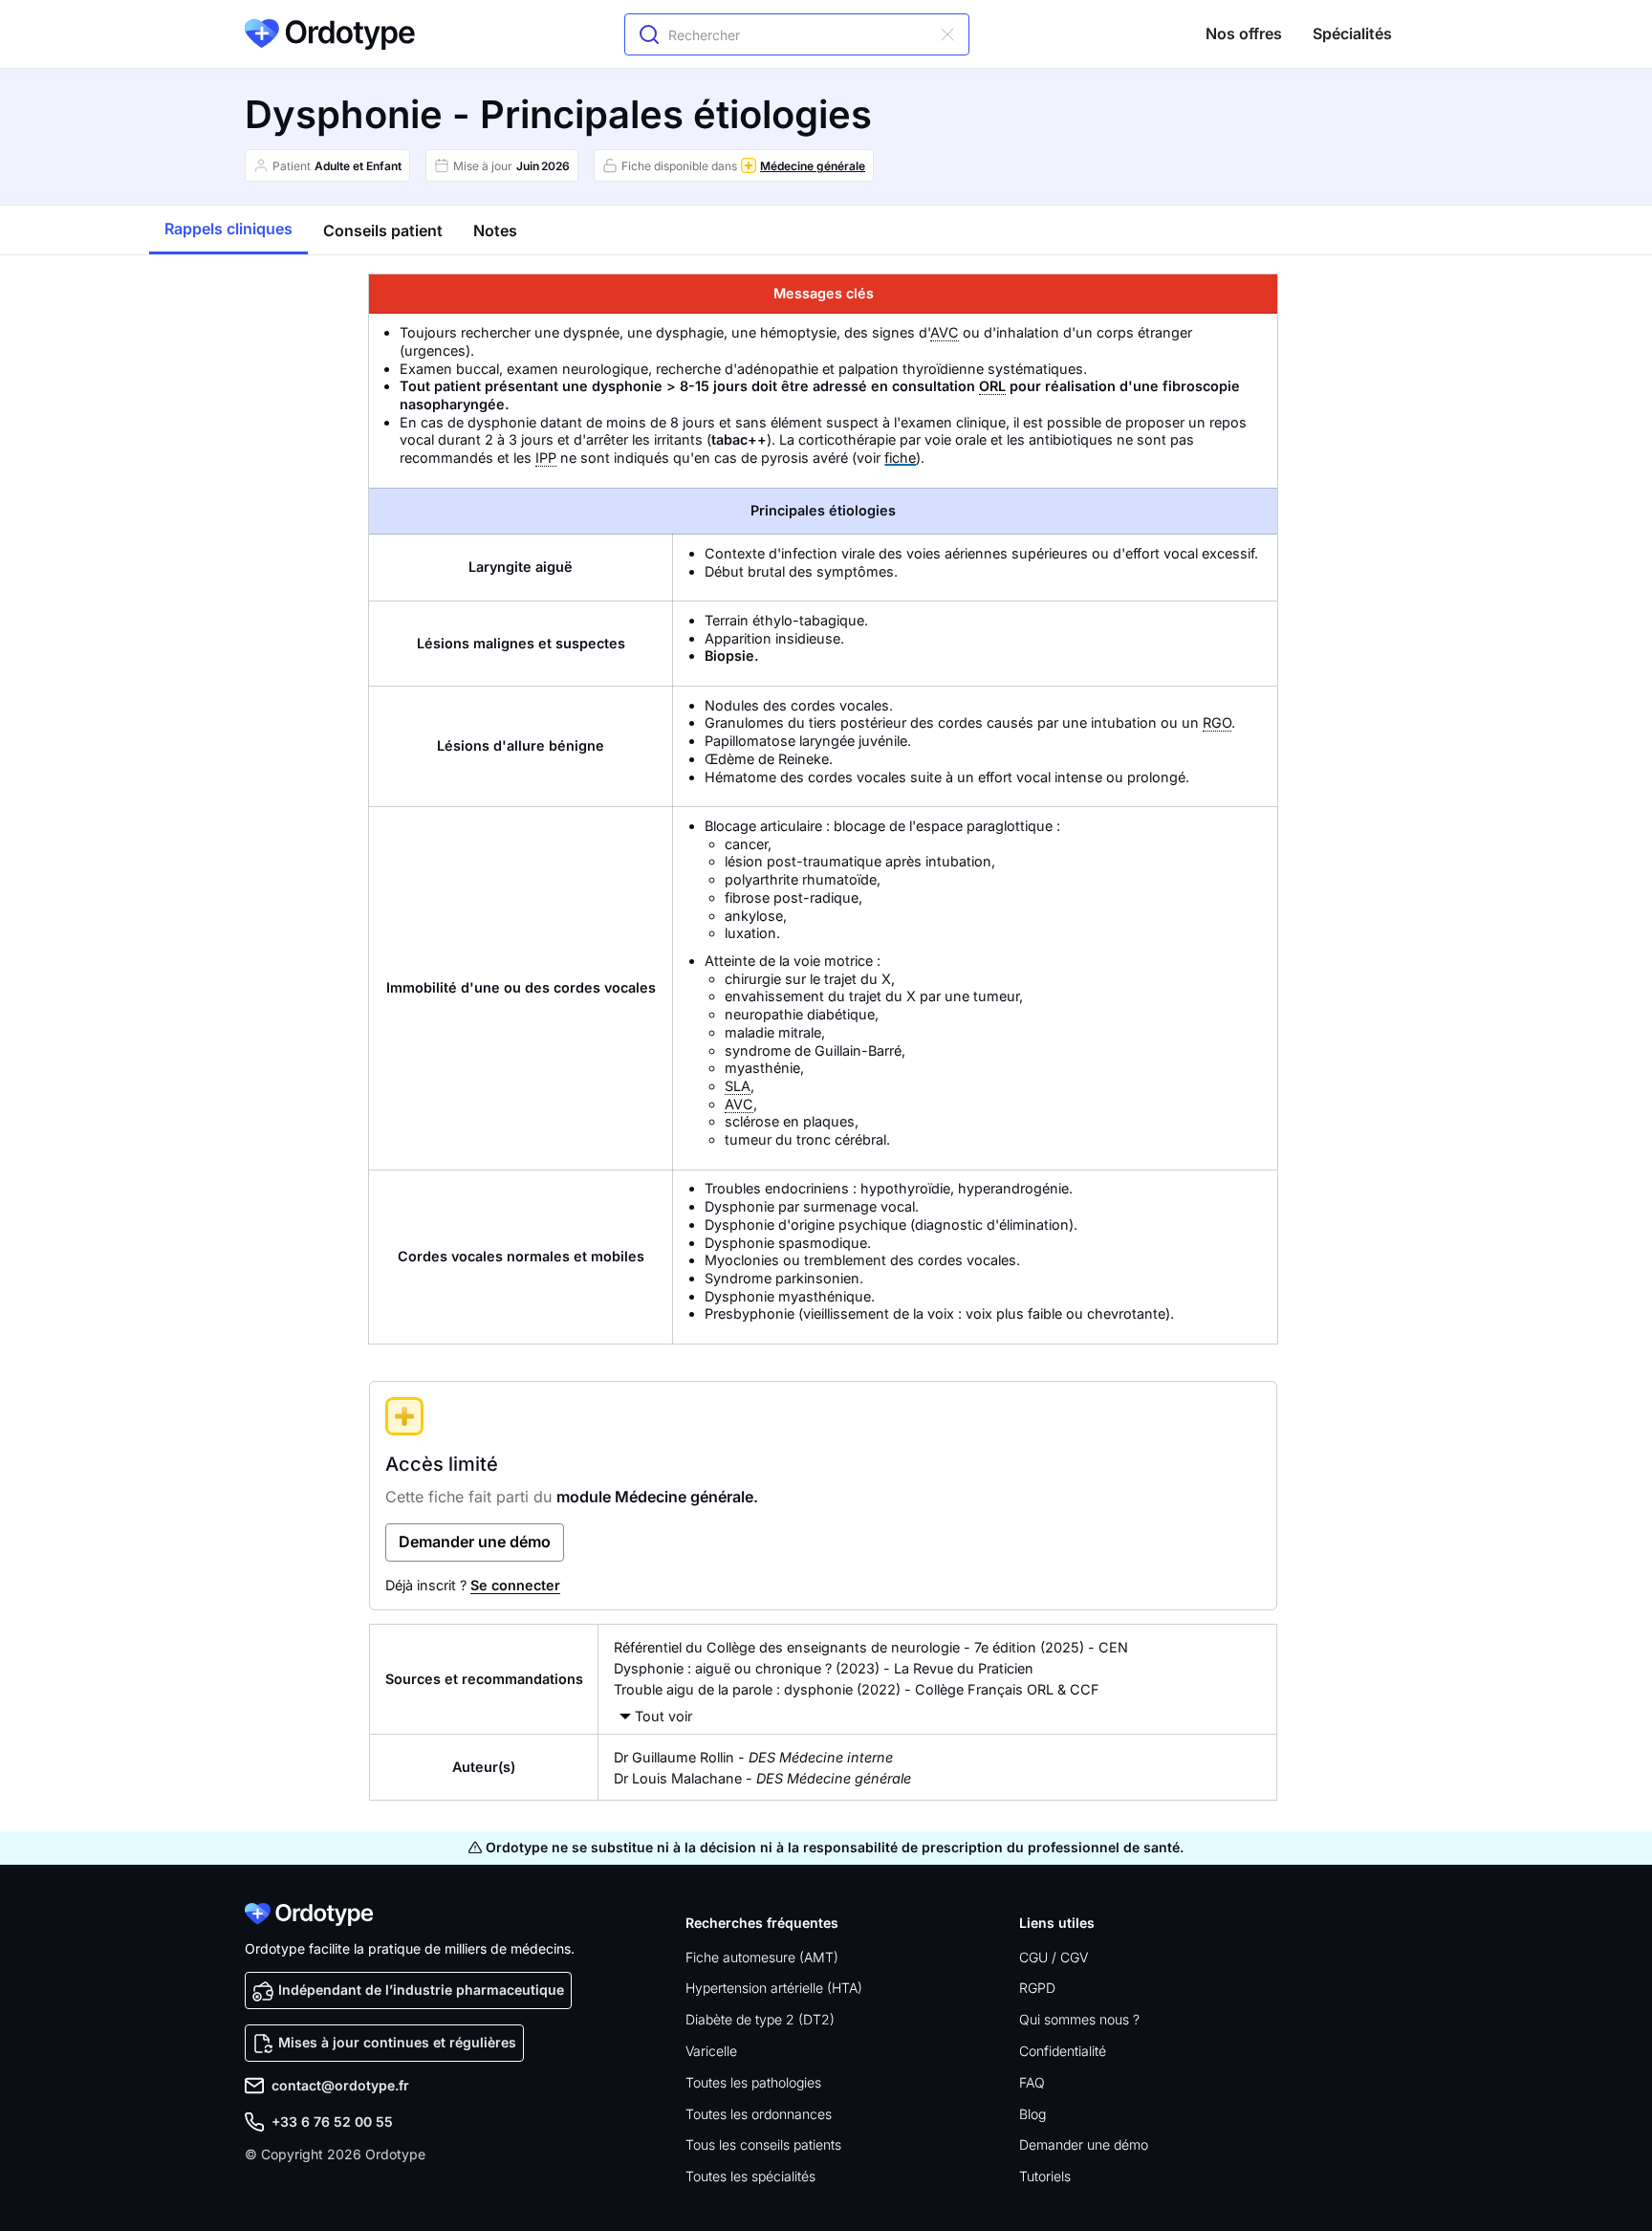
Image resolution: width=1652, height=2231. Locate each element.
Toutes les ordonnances (759, 2114)
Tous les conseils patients (763, 2144)
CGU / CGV (1054, 1957)
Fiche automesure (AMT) (762, 1957)
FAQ (1032, 2082)
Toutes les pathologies (753, 2082)
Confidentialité (1063, 2051)
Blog (1032, 2114)
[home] (330, 34)
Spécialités (1352, 33)
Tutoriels (1045, 2176)
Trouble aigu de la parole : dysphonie (733, 1689)
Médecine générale (813, 166)
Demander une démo (1084, 2144)
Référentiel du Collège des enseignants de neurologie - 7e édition (825, 1647)
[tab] (228, 230)
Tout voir (663, 1716)
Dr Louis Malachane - (762, 1778)
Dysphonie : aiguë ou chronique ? (723, 1668)
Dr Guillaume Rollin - (753, 1757)
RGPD (1037, 1988)
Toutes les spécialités (750, 2176)
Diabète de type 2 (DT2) (760, 2019)
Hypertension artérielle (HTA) (774, 1988)
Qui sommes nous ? (1079, 2019)
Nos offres (1244, 33)
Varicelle (711, 2051)
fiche (900, 458)
